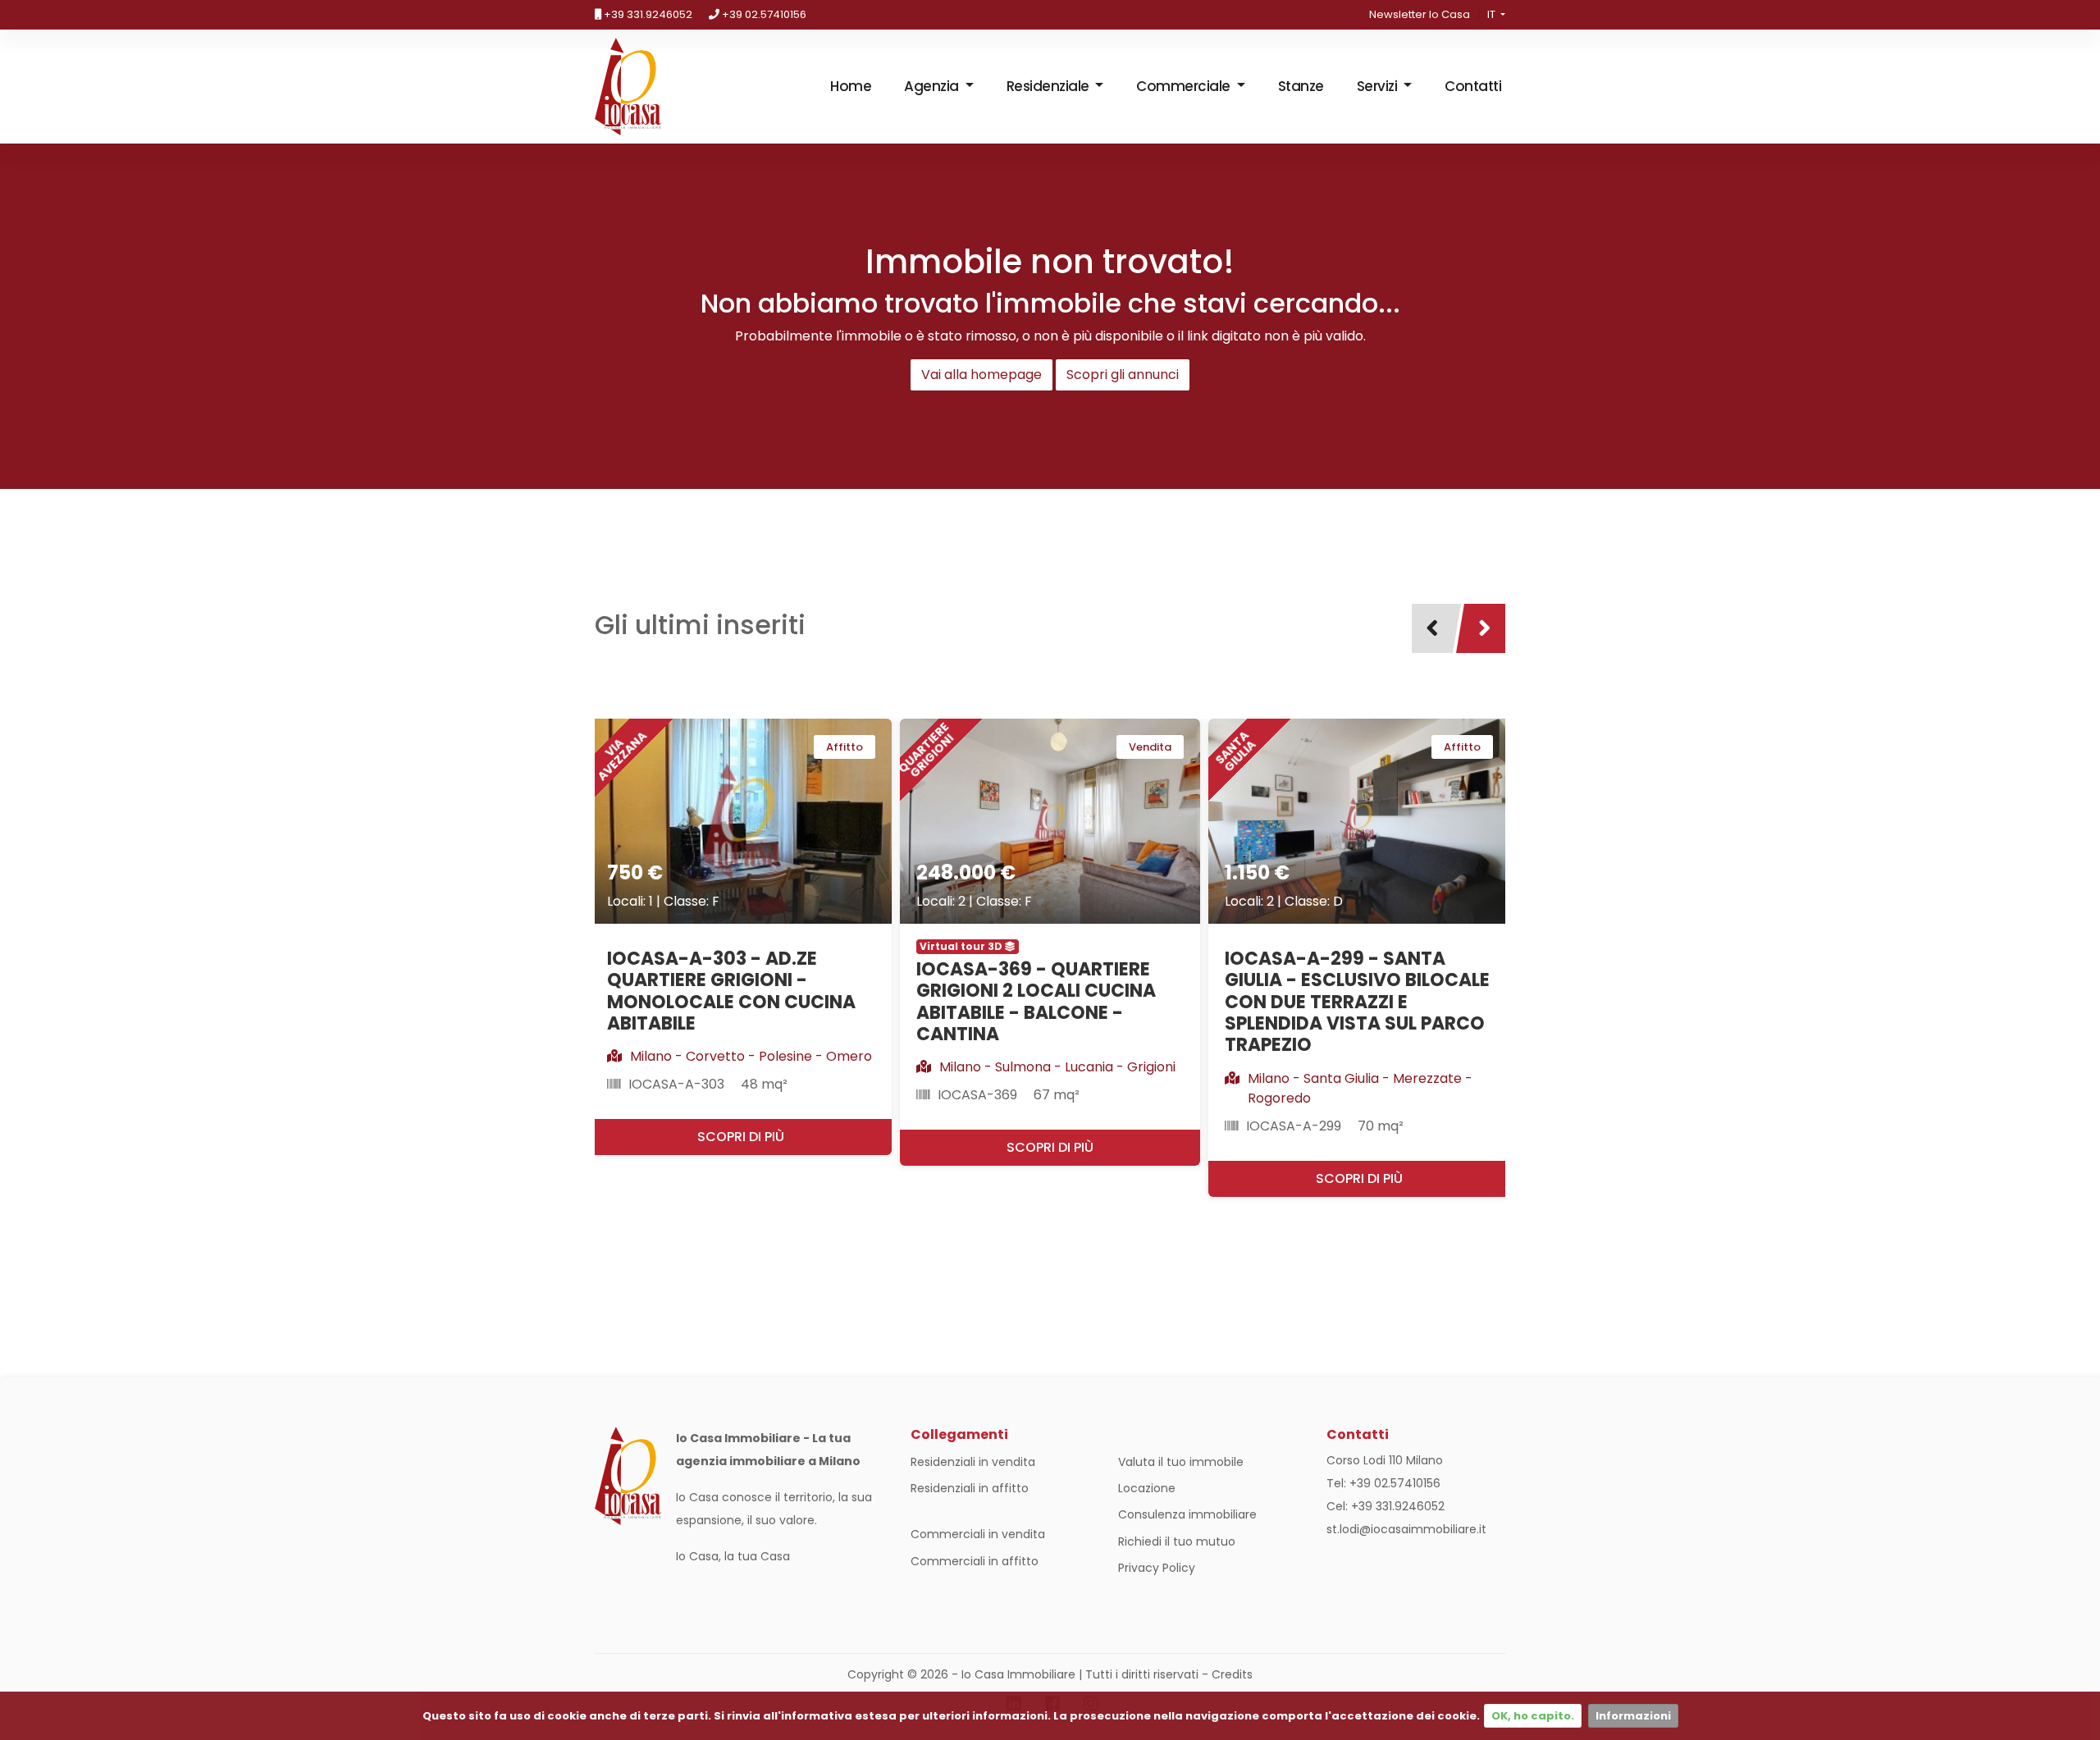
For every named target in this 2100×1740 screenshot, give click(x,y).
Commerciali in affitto (975, 1561)
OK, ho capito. (1533, 1716)
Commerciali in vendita (978, 1534)
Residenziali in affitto (970, 1488)
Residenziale (1050, 86)
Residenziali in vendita (973, 1462)
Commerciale (1185, 86)
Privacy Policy (1157, 1568)
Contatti (1473, 86)
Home (851, 86)
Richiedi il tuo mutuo (1177, 1541)
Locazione (1147, 1488)
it (1493, 14)
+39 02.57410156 (763, 14)
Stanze (1301, 86)
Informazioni (1633, 1716)
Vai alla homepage (982, 374)
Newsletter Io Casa (1420, 14)
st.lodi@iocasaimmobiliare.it (1406, 1529)
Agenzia (933, 86)
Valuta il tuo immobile (1181, 1462)
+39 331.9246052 (647, 14)
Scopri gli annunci (1123, 374)
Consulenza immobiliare (1187, 1514)
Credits (1232, 1674)
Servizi (1379, 86)
